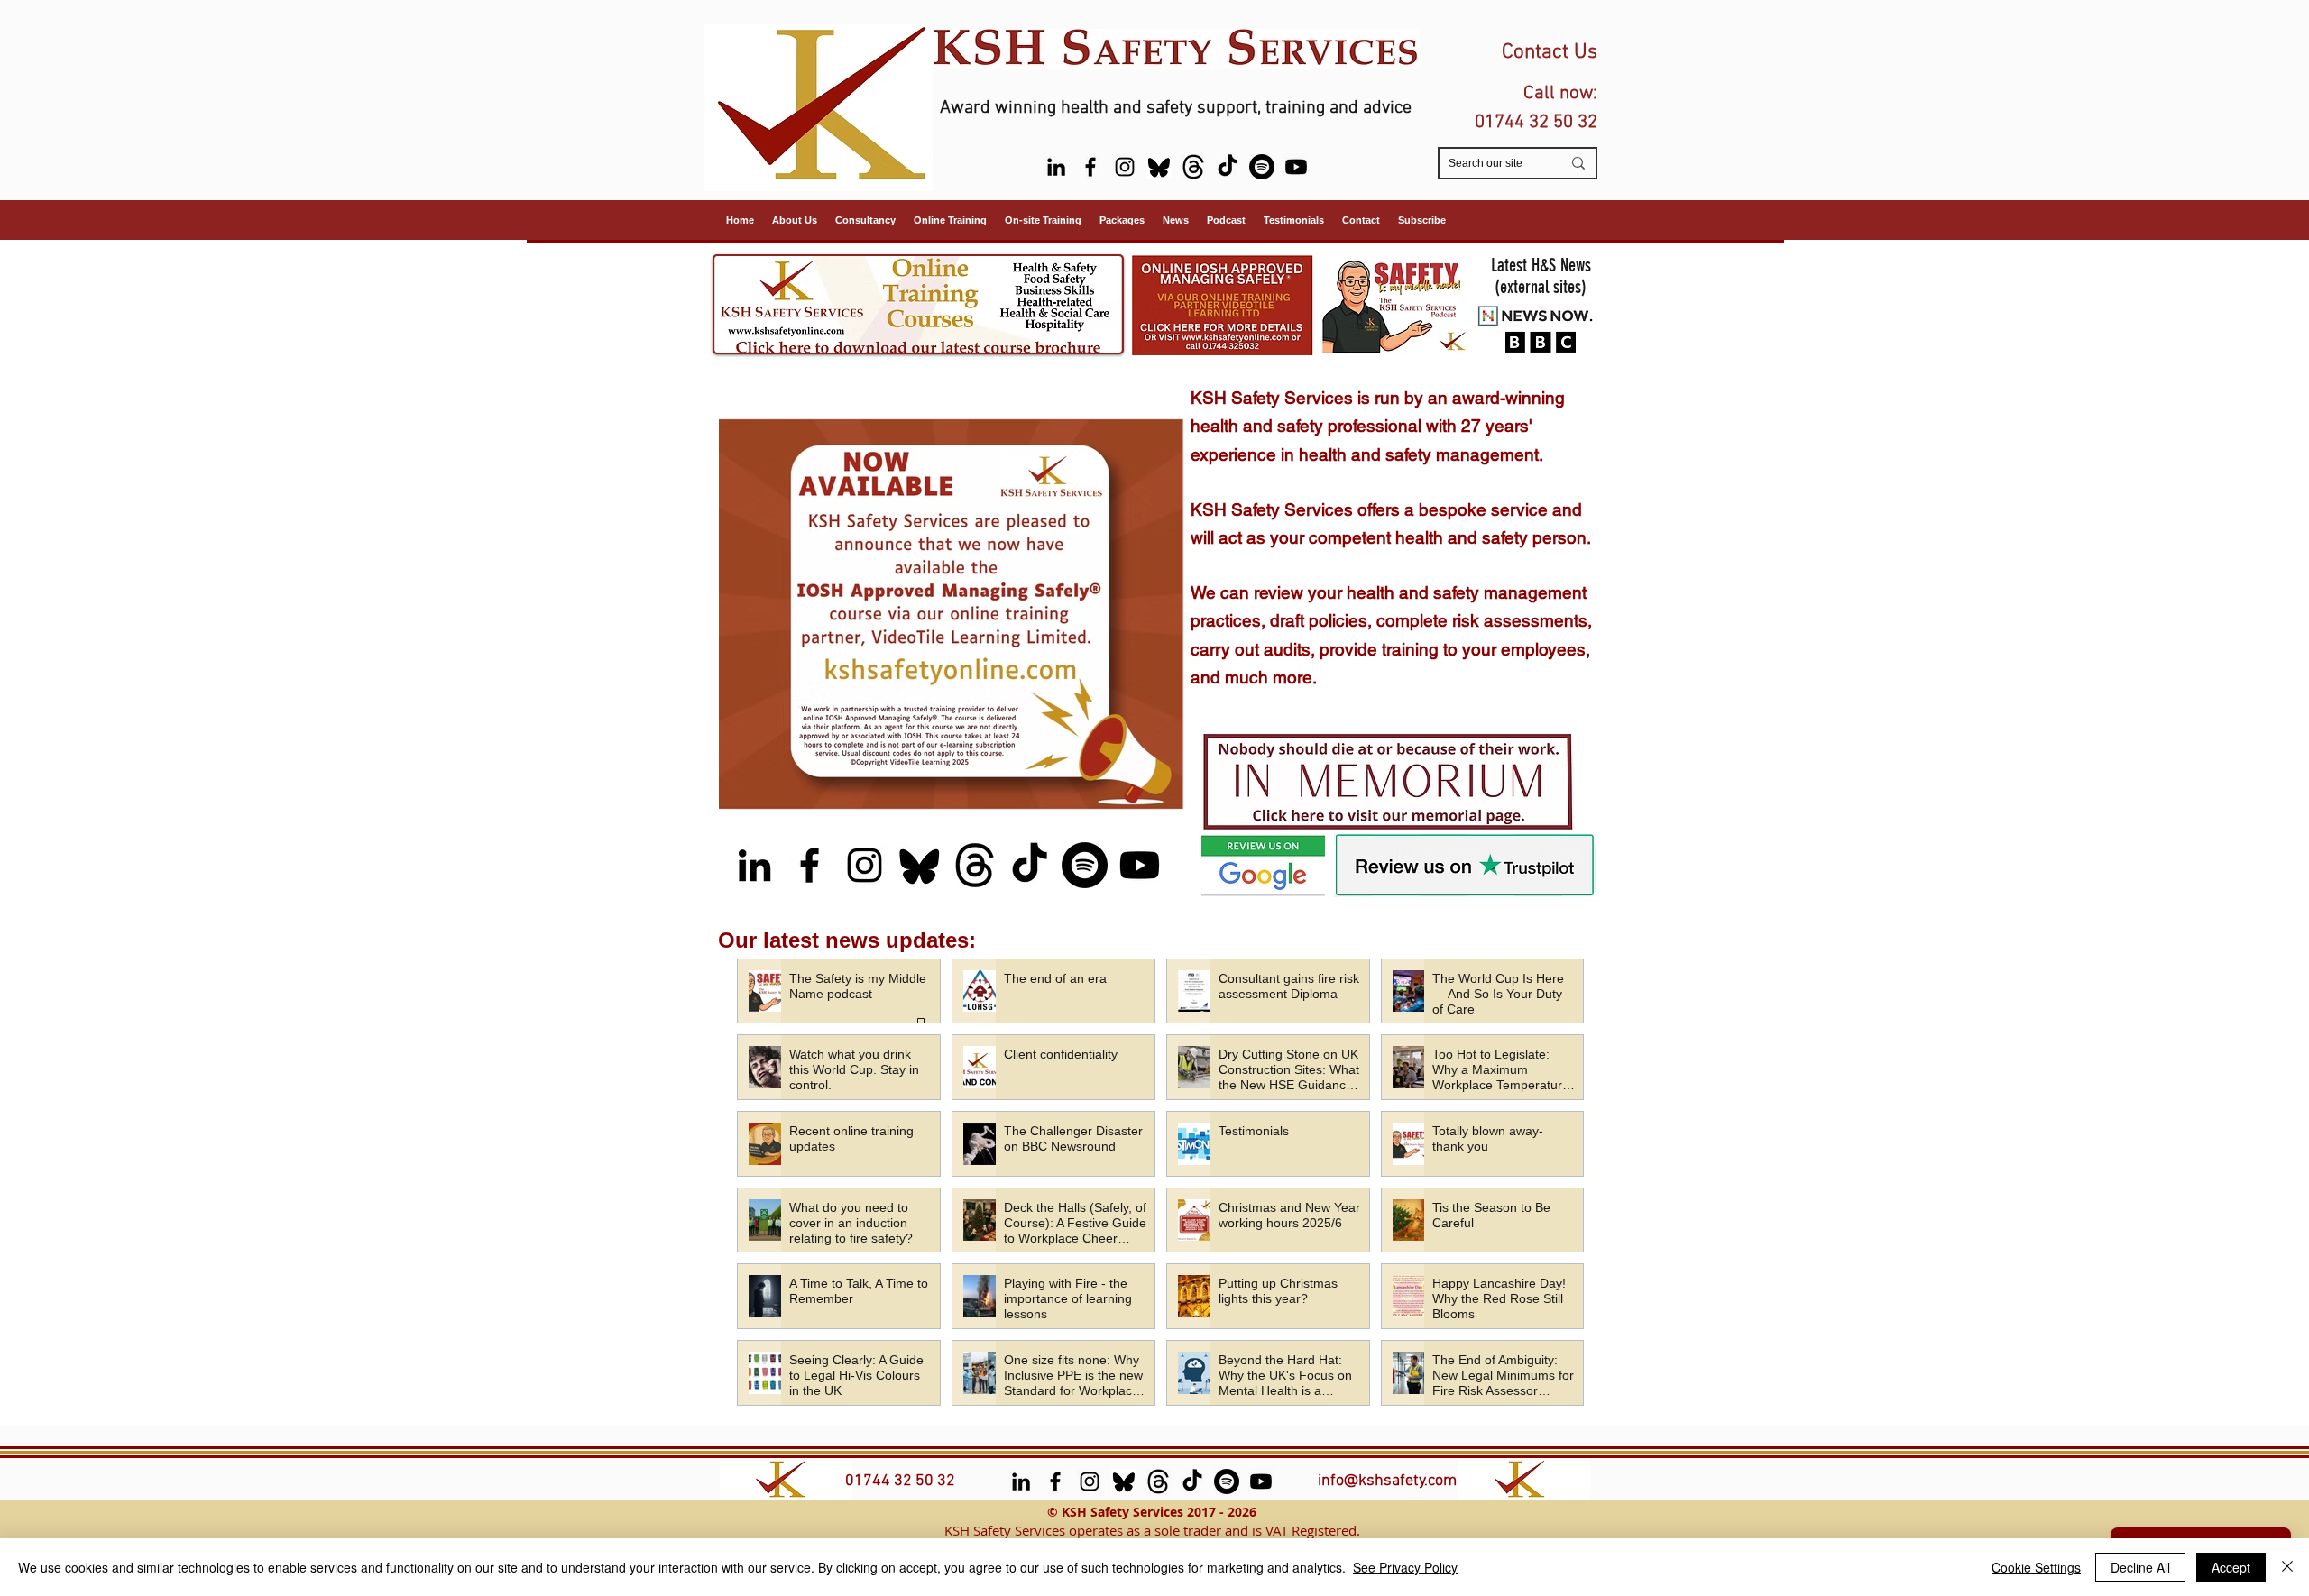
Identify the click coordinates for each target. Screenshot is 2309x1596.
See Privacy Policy (1405, 1567)
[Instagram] (1125, 167)
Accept (2231, 1567)
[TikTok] (1228, 167)
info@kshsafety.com (1387, 1481)
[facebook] (1090, 167)
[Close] (2287, 1567)
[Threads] (1193, 167)
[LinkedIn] (1056, 167)
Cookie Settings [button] (2036, 1567)
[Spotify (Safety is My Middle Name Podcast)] (1262, 167)
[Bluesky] (1159, 167)
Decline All (2140, 1567)
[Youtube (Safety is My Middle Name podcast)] (1296, 167)
